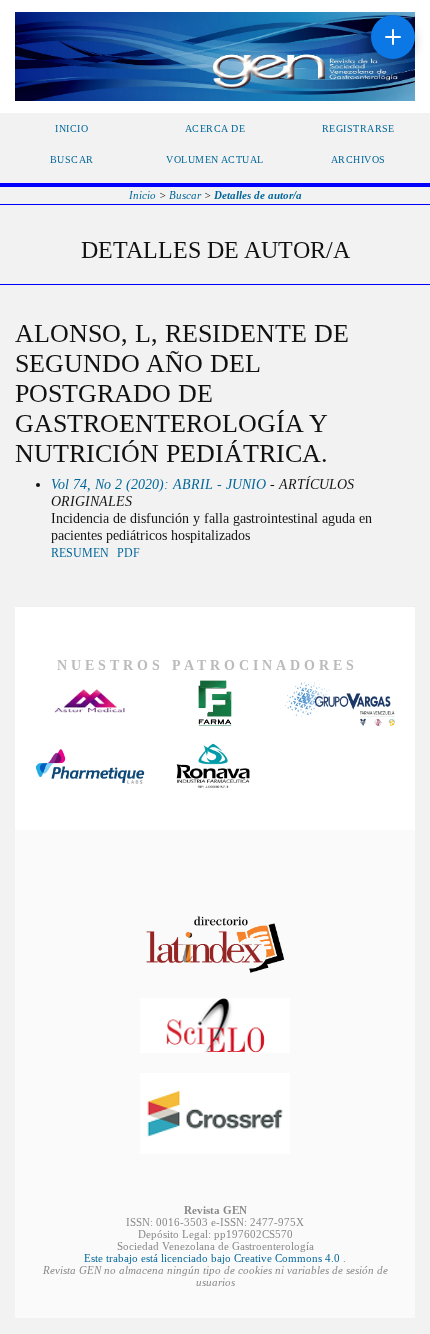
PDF (128, 553)
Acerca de (215, 128)
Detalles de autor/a (258, 195)
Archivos (358, 159)
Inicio (71, 128)
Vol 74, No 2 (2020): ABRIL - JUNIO (158, 484)
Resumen (80, 553)
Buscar (72, 159)
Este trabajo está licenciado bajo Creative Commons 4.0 (213, 1258)
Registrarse (358, 128)
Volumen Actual (215, 159)
